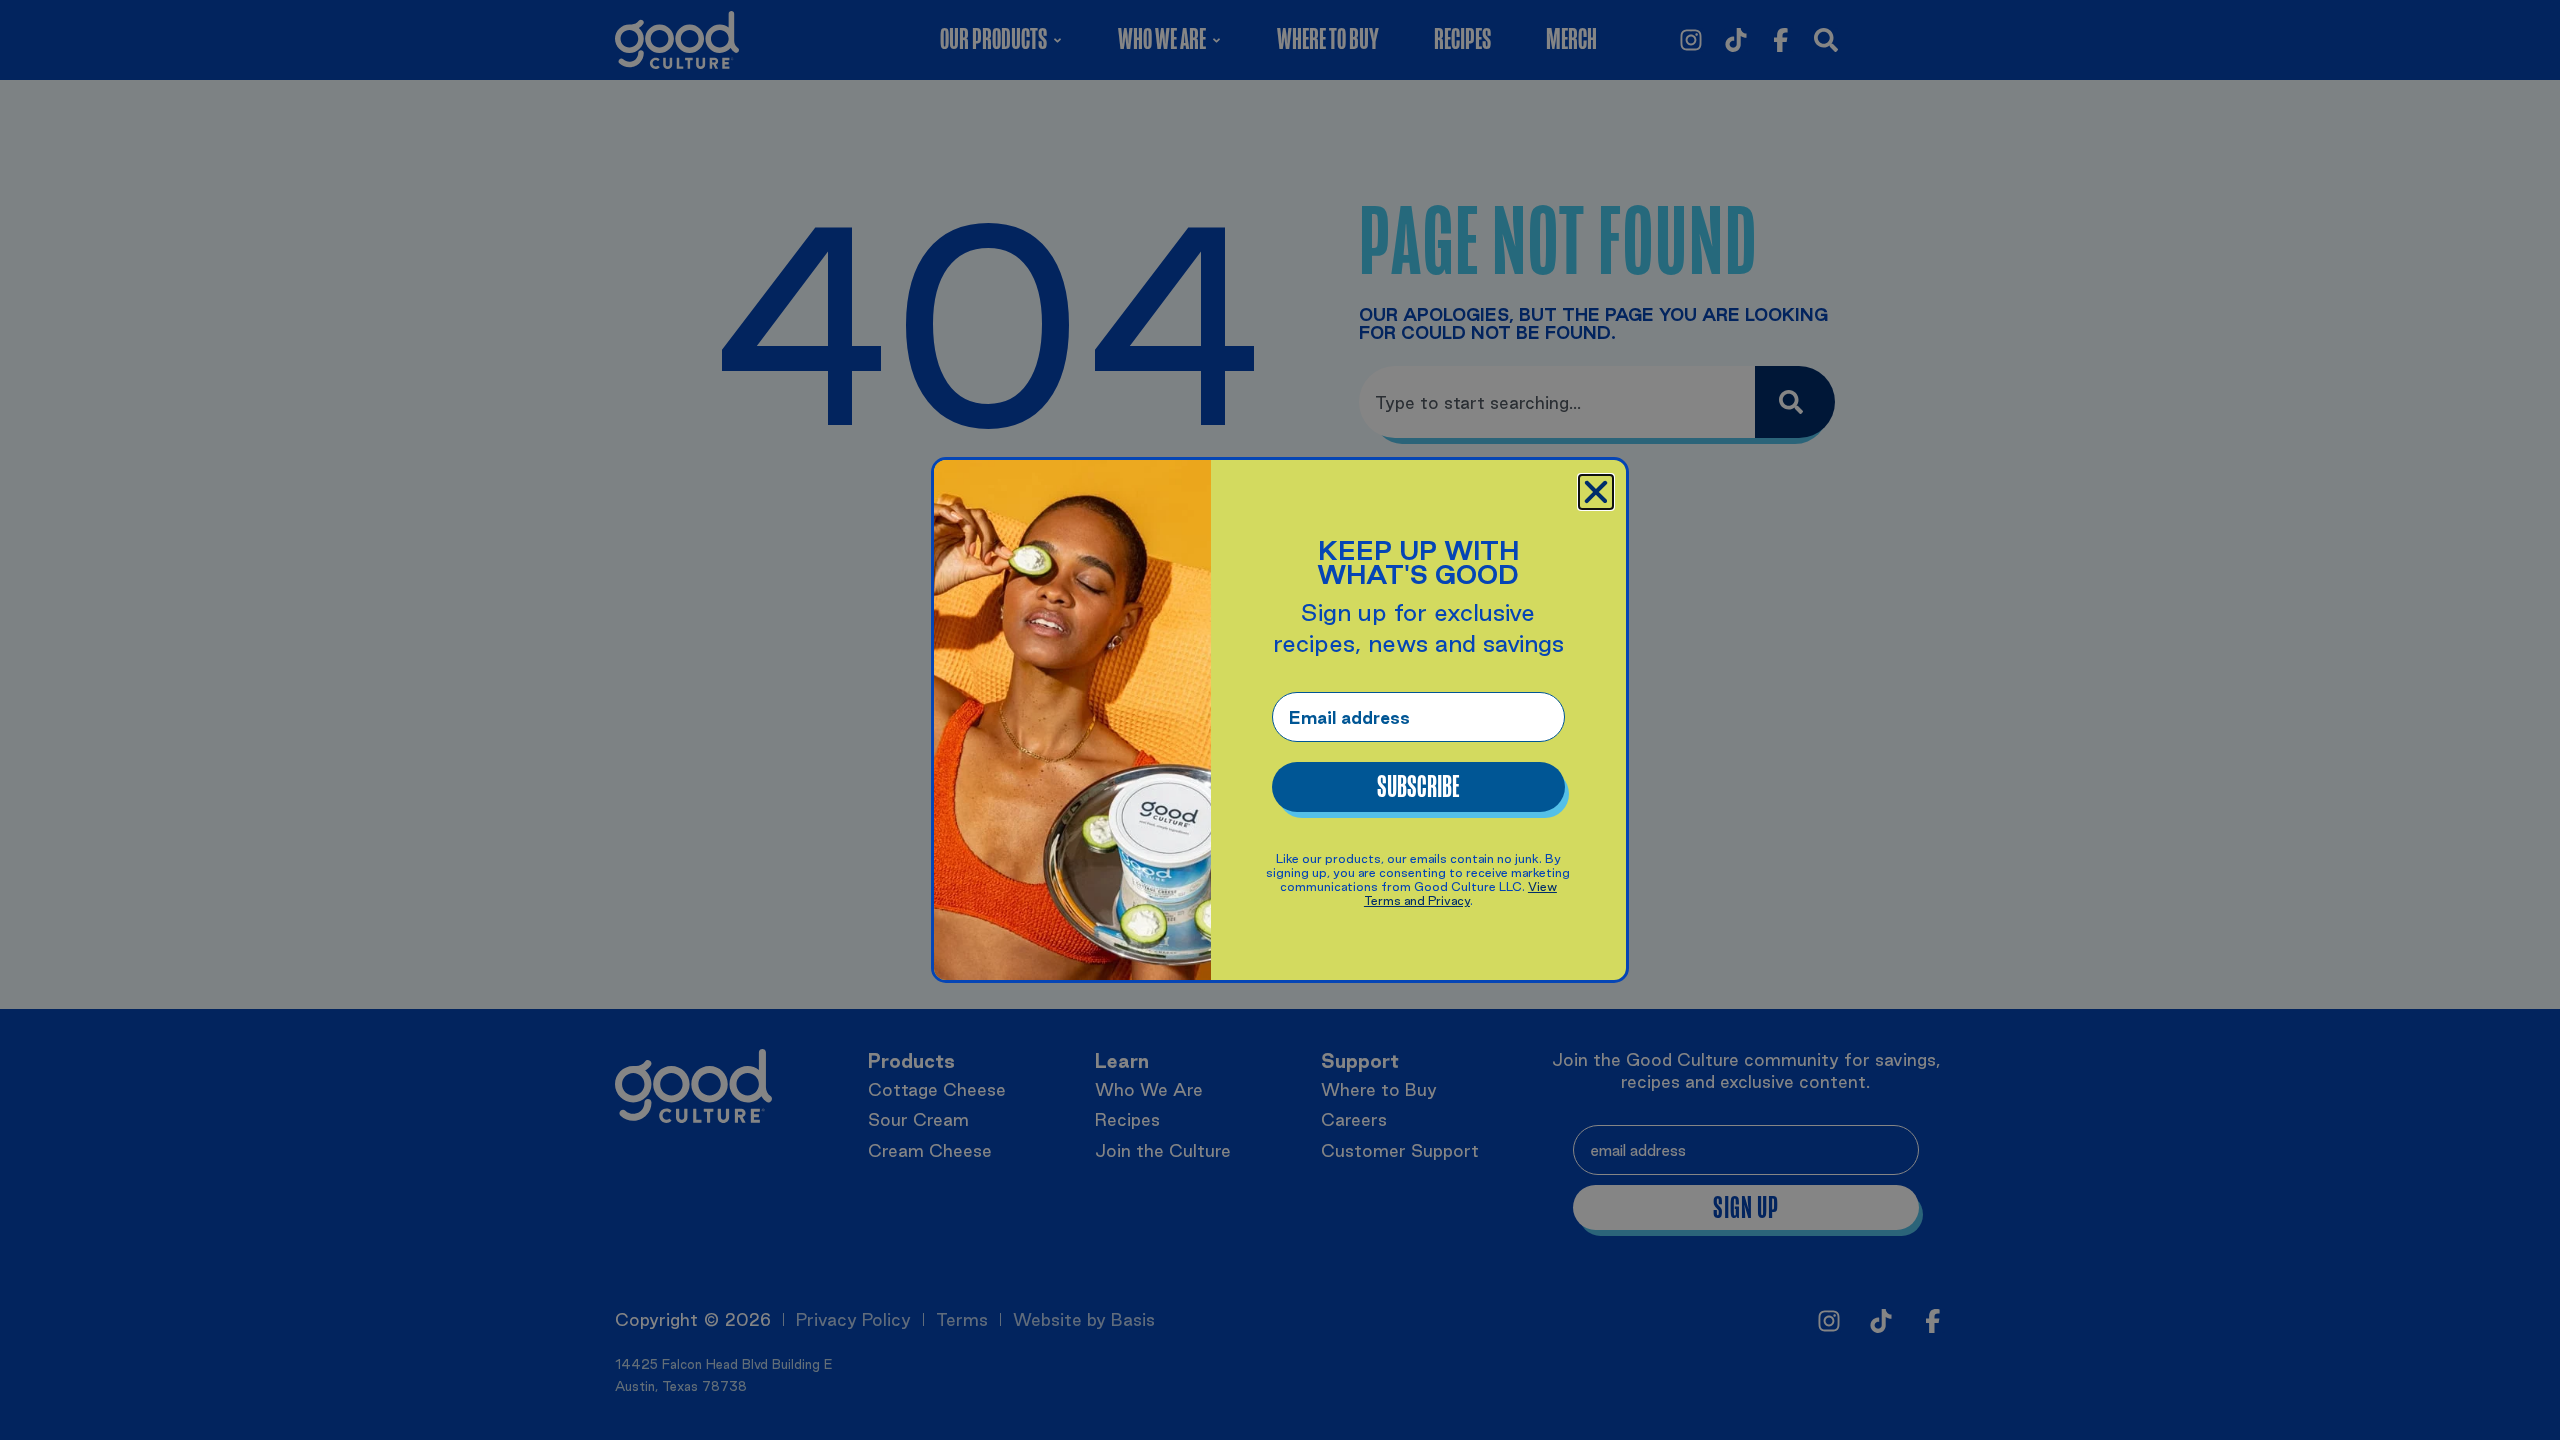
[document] (1280, 720)
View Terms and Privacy (1460, 893)
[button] (1596, 492)
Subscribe (1418, 787)
